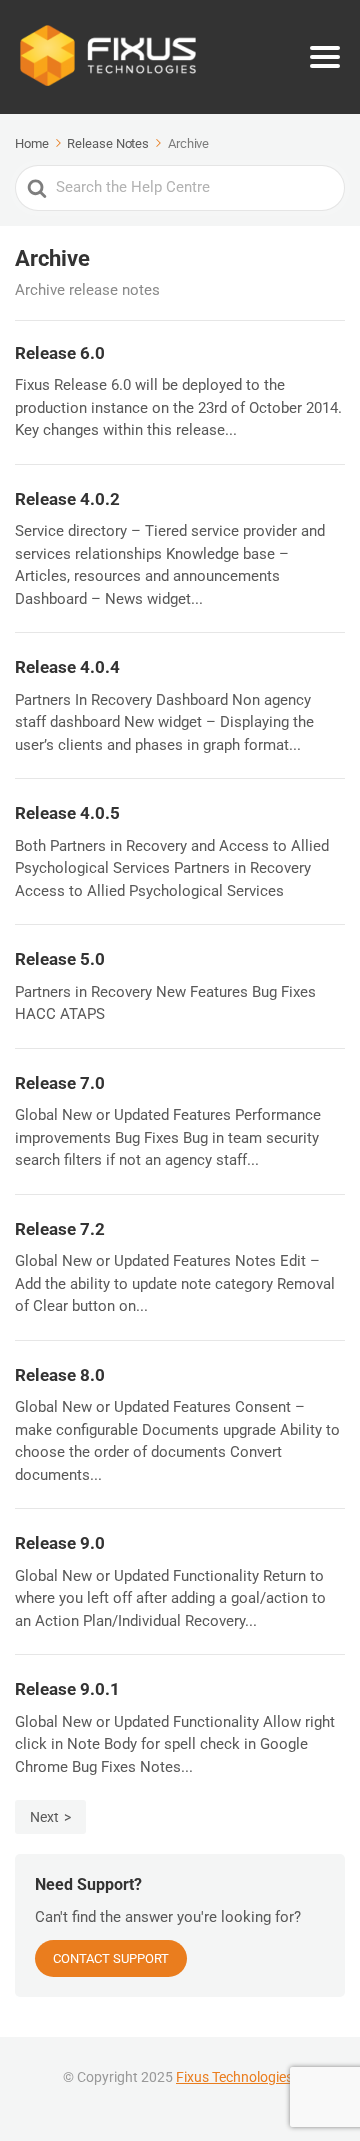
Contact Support (111, 1958)
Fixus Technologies (234, 2077)
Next (44, 1817)
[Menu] (325, 57)
